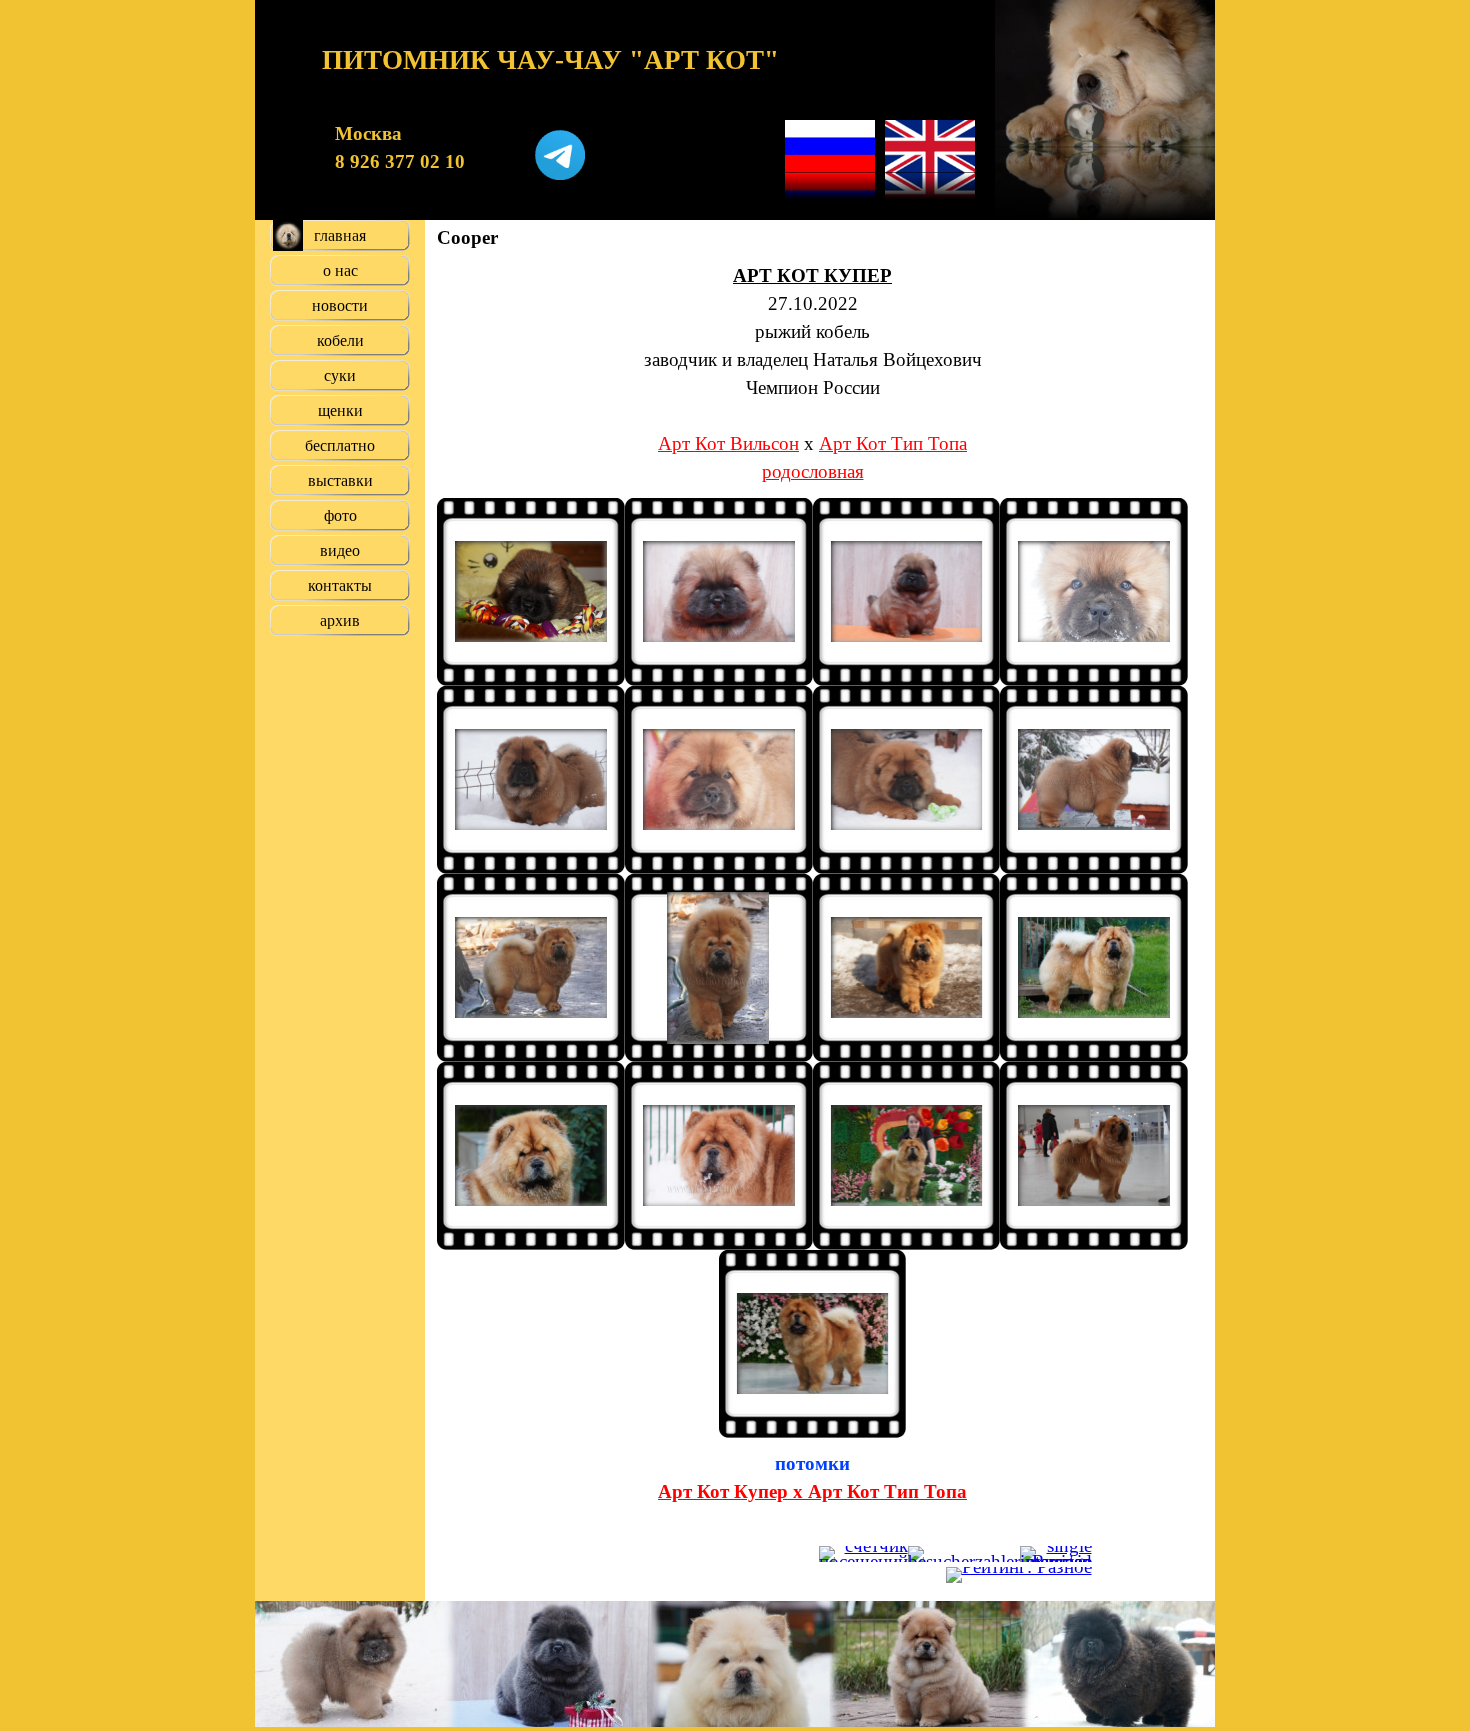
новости (340, 305)
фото (340, 515)
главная (340, 235)
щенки (340, 410)
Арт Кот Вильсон (728, 443)
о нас (340, 270)
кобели (340, 340)
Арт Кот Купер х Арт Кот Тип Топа (812, 1491)
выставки (340, 480)
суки (340, 375)
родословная (813, 471)
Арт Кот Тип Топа (893, 443)
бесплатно (340, 445)
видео (340, 550)
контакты (340, 585)
